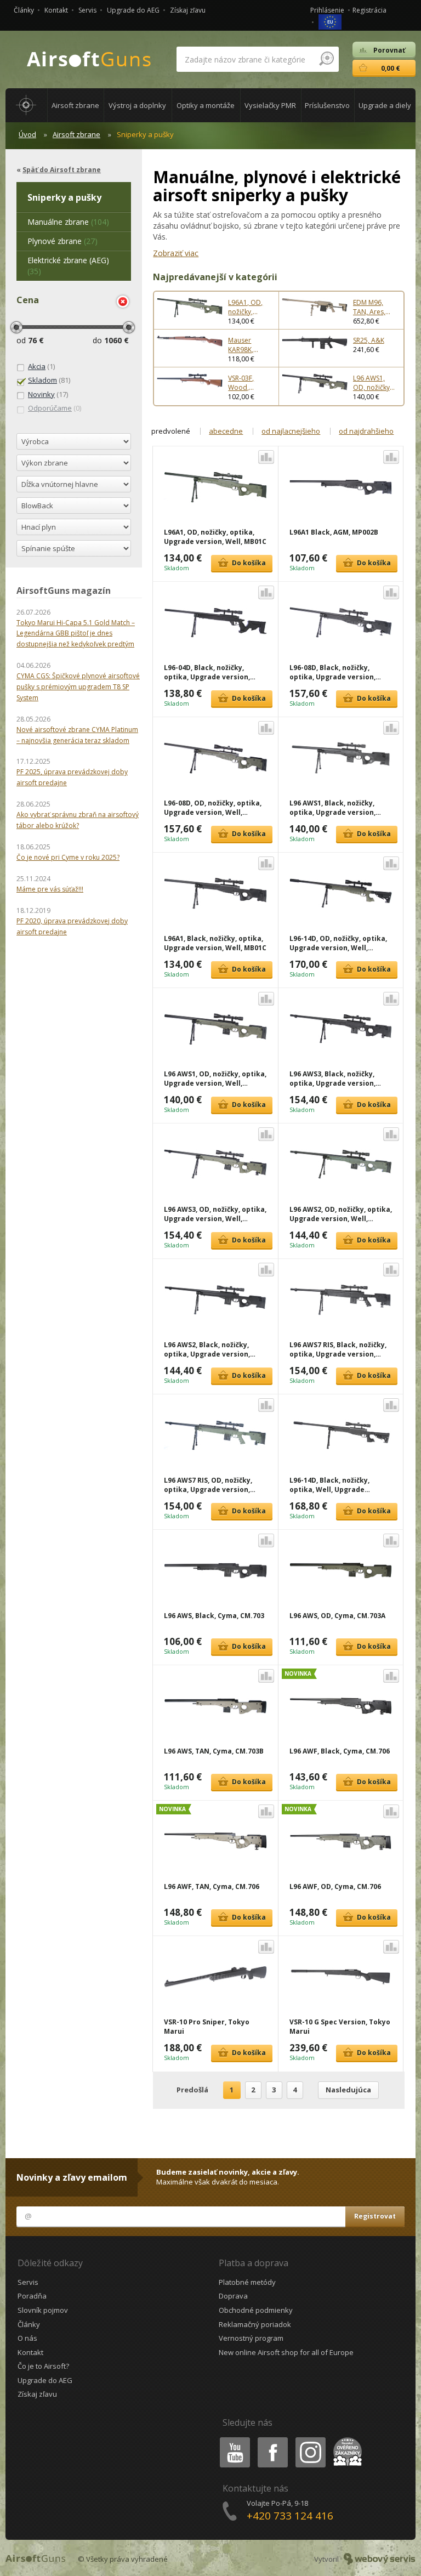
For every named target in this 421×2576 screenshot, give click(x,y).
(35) (68, 266)
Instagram (310, 2439)
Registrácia (369, 10)
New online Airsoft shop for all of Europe (286, 2352)
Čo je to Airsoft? (43, 2366)
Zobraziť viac (176, 253)
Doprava (233, 2296)
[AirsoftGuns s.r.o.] (89, 59)
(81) (49, 380)
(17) (48, 394)
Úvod (27, 134)
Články (24, 10)
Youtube (232, 2439)
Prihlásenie (327, 10)
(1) (41, 366)
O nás (27, 2338)
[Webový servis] (380, 2559)
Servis (87, 10)
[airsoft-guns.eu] (330, 21)
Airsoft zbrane (76, 134)
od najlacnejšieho (291, 431)
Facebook (272, 2439)
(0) (55, 408)
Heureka (346, 2439)
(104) (68, 222)
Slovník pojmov (43, 2310)
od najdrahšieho (366, 431)
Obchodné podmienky (256, 2310)
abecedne (226, 431)
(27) (62, 241)
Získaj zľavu (188, 10)
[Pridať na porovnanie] (266, 457)
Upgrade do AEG (133, 10)
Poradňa (32, 2296)
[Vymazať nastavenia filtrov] (123, 302)
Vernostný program (251, 2338)
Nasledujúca (348, 2090)
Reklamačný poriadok (255, 2324)
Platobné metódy (247, 2282)
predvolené (171, 431)
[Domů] (26, 105)
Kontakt (56, 10)
